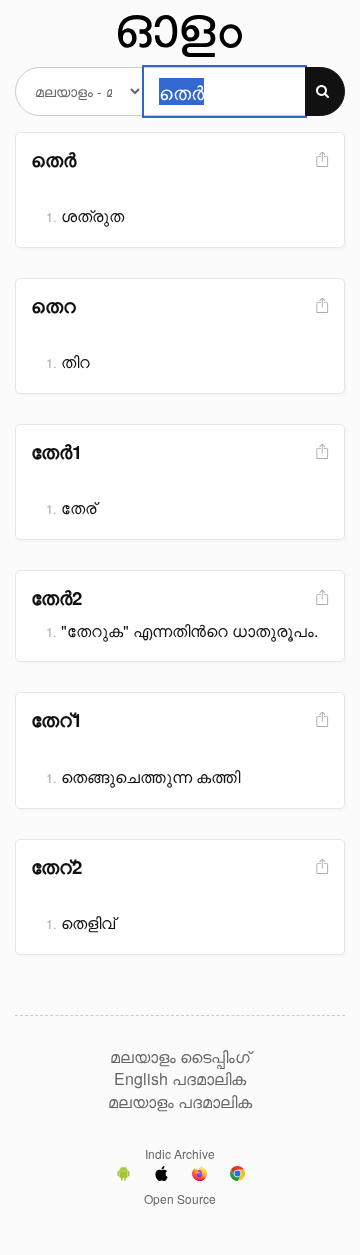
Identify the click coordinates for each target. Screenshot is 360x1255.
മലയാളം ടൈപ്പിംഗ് (180, 1057)
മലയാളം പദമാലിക (180, 1102)
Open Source (180, 1198)
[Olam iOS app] (161, 1176)
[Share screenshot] (320, 160)
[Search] (325, 91)
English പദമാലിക (180, 1079)
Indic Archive (180, 1153)
